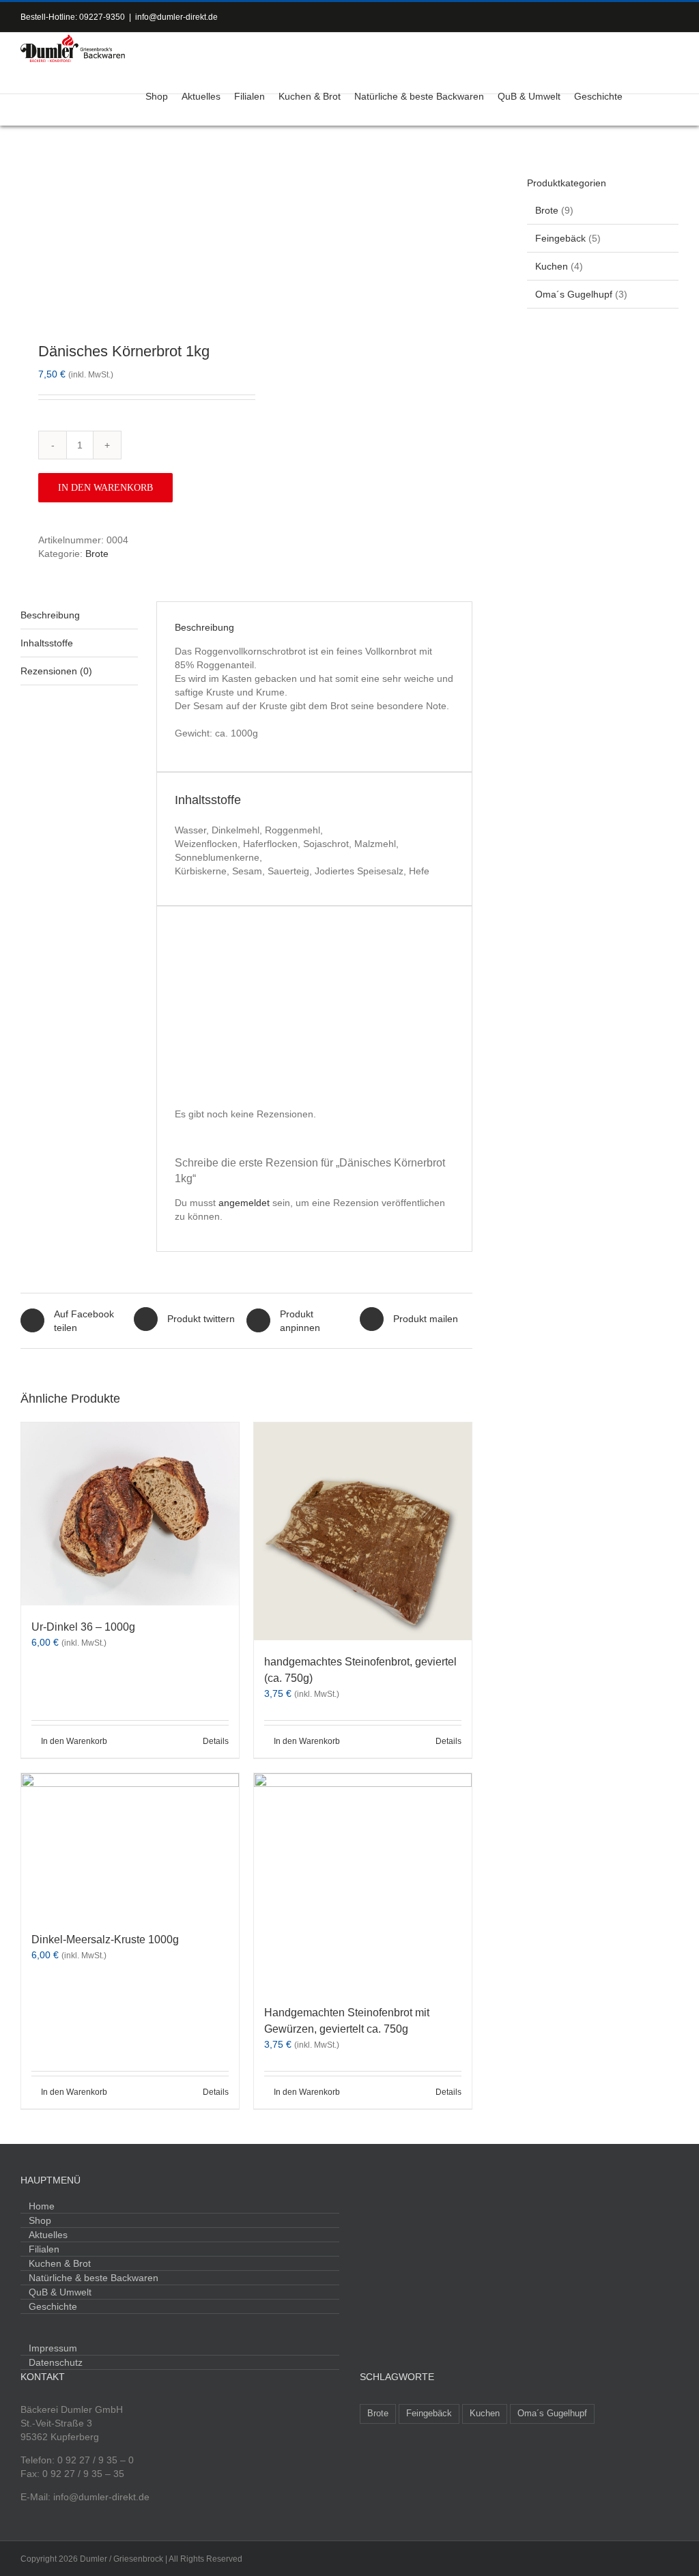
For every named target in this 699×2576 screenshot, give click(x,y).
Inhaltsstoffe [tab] (47, 643)
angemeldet (244, 1203)
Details (216, 1741)
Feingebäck (560, 238)
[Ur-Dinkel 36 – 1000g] (130, 1514)
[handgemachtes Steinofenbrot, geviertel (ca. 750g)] (363, 1531)
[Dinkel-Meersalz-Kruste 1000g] (130, 1846)
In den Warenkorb (105, 488)
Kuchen (552, 266)
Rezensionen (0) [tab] (56, 671)
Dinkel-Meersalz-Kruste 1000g (105, 1940)
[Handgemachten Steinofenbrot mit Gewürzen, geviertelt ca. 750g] (363, 1882)
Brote (97, 554)
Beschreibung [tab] (50, 615)
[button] (661, 95)
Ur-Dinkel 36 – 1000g (83, 1627)
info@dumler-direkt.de (176, 17)
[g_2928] (129, 236)
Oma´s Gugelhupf (574, 294)
